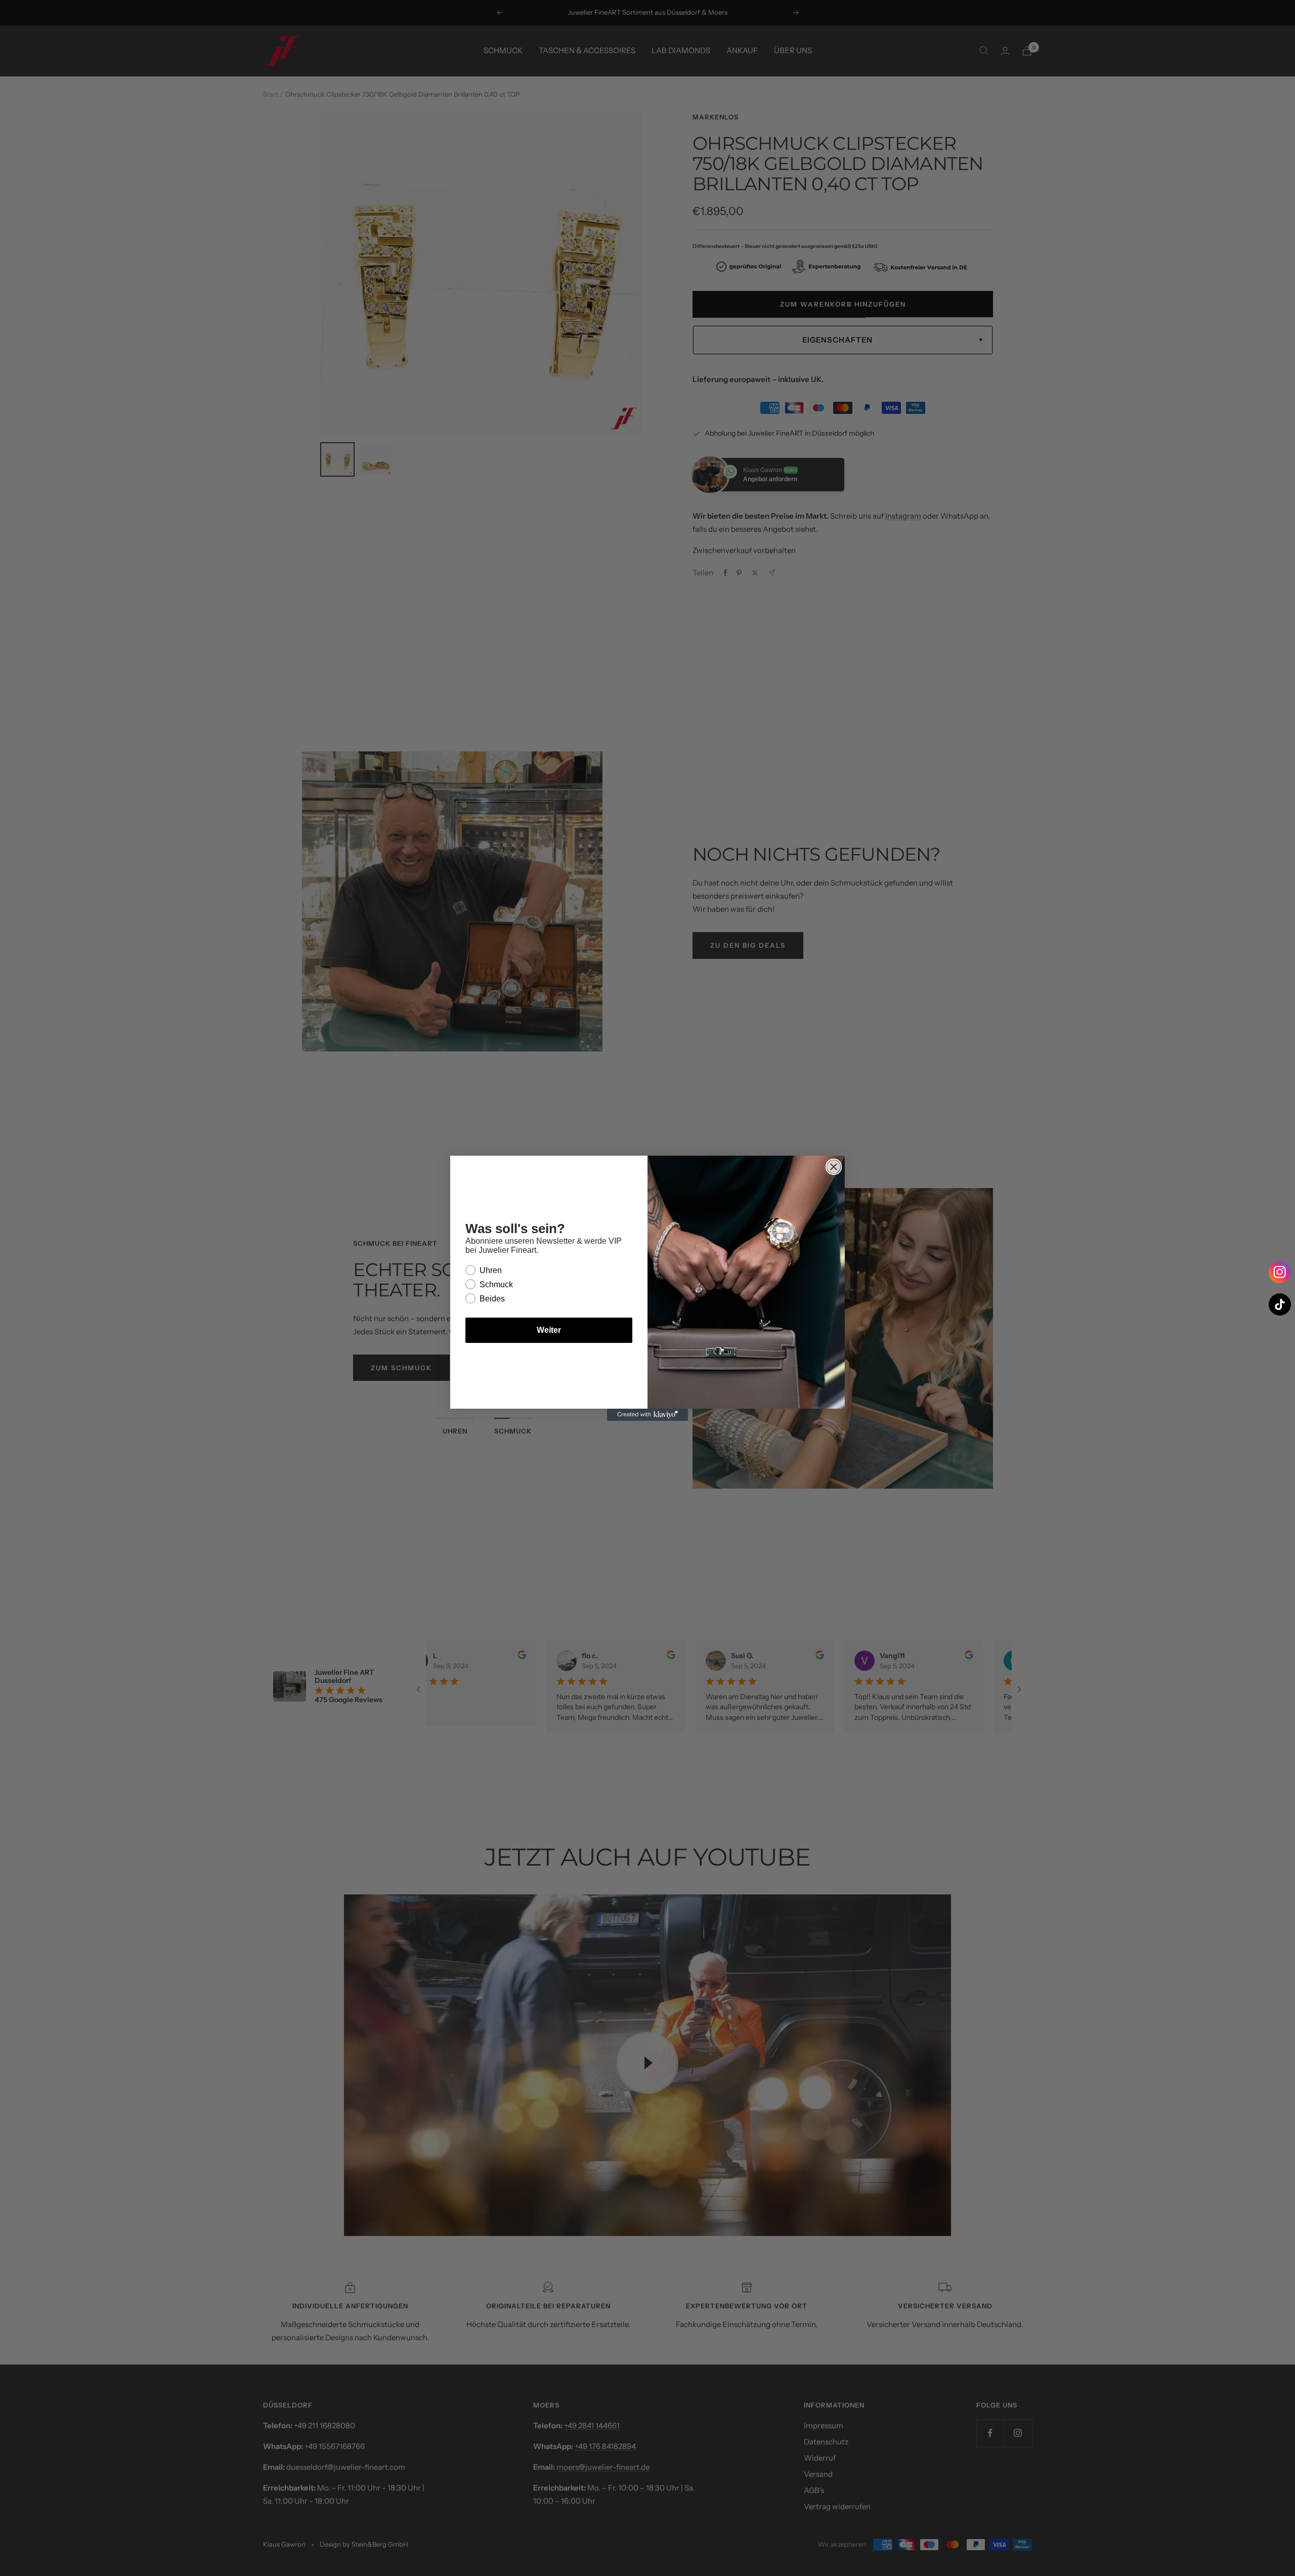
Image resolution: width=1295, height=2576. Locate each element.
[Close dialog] (834, 1167)
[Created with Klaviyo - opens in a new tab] (647, 1415)
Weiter (549, 1330)
